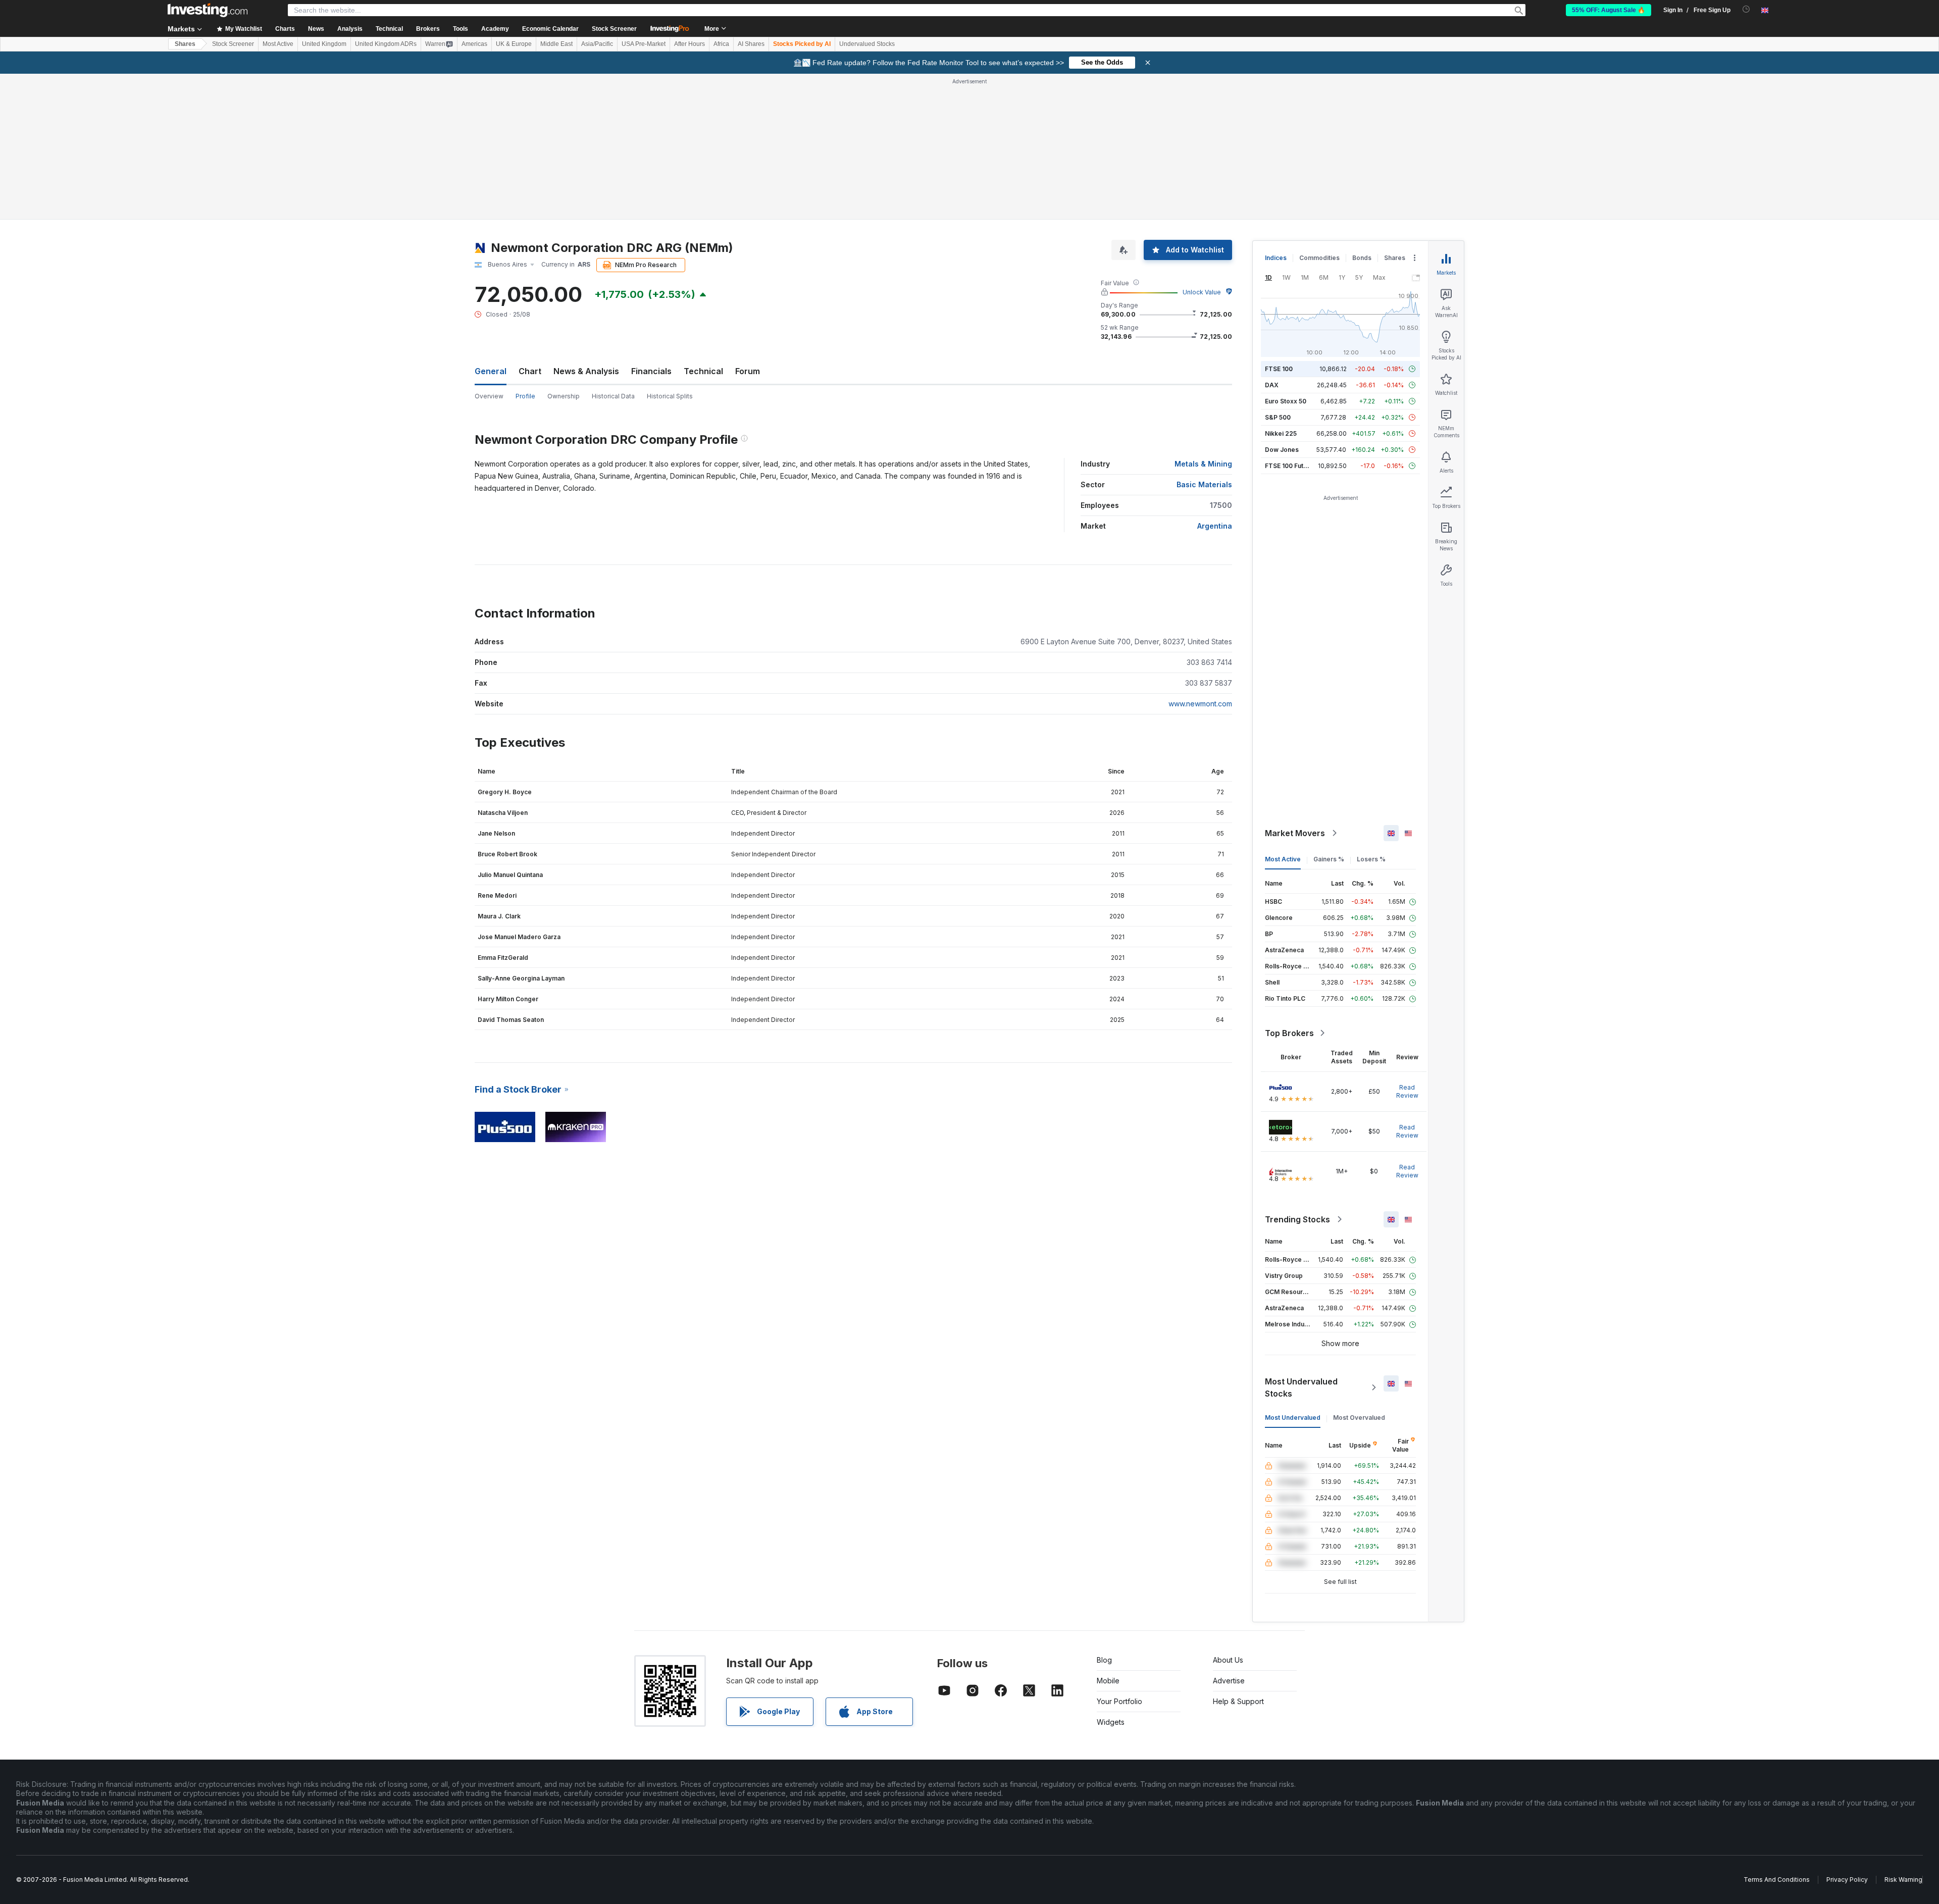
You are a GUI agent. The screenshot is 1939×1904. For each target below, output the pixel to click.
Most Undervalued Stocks (1301, 1387)
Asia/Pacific (597, 44)
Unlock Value (1202, 292)
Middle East (556, 44)
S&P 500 (1278, 417)
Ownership (564, 396)
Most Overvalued (1359, 1418)
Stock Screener (614, 29)
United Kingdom (324, 44)
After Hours (690, 44)
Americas (474, 44)
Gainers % (1329, 859)
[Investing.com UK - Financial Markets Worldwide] (208, 10)
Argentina (1215, 526)
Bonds (1362, 258)
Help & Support (1238, 1701)
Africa (721, 44)
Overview (489, 396)
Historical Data (613, 396)
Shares (185, 44)
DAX (1272, 385)
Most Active (278, 44)
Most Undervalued (1293, 1418)
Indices (1276, 258)
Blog (1104, 1660)
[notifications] (1746, 9)
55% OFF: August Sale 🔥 (1609, 10)
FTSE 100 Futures (1291, 466)
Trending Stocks (1297, 1219)
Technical (703, 371)
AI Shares (751, 44)
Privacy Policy (1847, 1880)
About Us (1228, 1660)
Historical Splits (670, 396)
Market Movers (1295, 833)
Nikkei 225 (1281, 433)
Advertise (1229, 1681)
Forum (748, 371)
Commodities (1319, 258)
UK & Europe (514, 44)
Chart (530, 371)
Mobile (1108, 1681)
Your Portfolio (1119, 1701)
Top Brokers (1289, 1033)
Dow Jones (1282, 450)
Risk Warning (1903, 1880)
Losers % (1371, 859)
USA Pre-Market (644, 44)
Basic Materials (1204, 484)
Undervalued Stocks (867, 44)
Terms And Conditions (1777, 1880)
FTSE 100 (1279, 369)
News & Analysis (586, 371)
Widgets (1111, 1722)
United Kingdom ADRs (386, 44)
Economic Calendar (550, 29)
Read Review (1407, 1091)
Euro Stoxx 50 (1286, 401)
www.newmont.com (1200, 704)
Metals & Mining (1203, 464)
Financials (651, 371)
